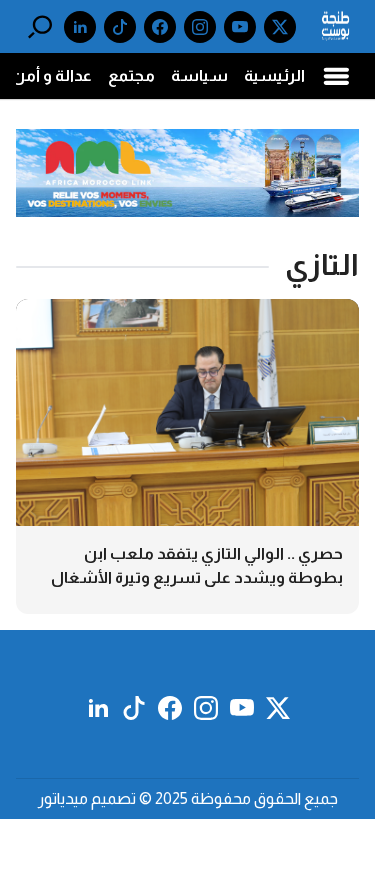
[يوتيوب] (240, 27)
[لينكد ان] (80, 27)
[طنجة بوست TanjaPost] (335, 26)
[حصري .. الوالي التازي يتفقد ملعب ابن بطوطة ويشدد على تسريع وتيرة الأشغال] (187, 456)
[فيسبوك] (160, 27)
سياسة (199, 75)
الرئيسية (274, 75)
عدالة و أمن (52, 75)
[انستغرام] (200, 27)
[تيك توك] (120, 27)
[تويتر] (280, 27)
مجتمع (131, 75)
